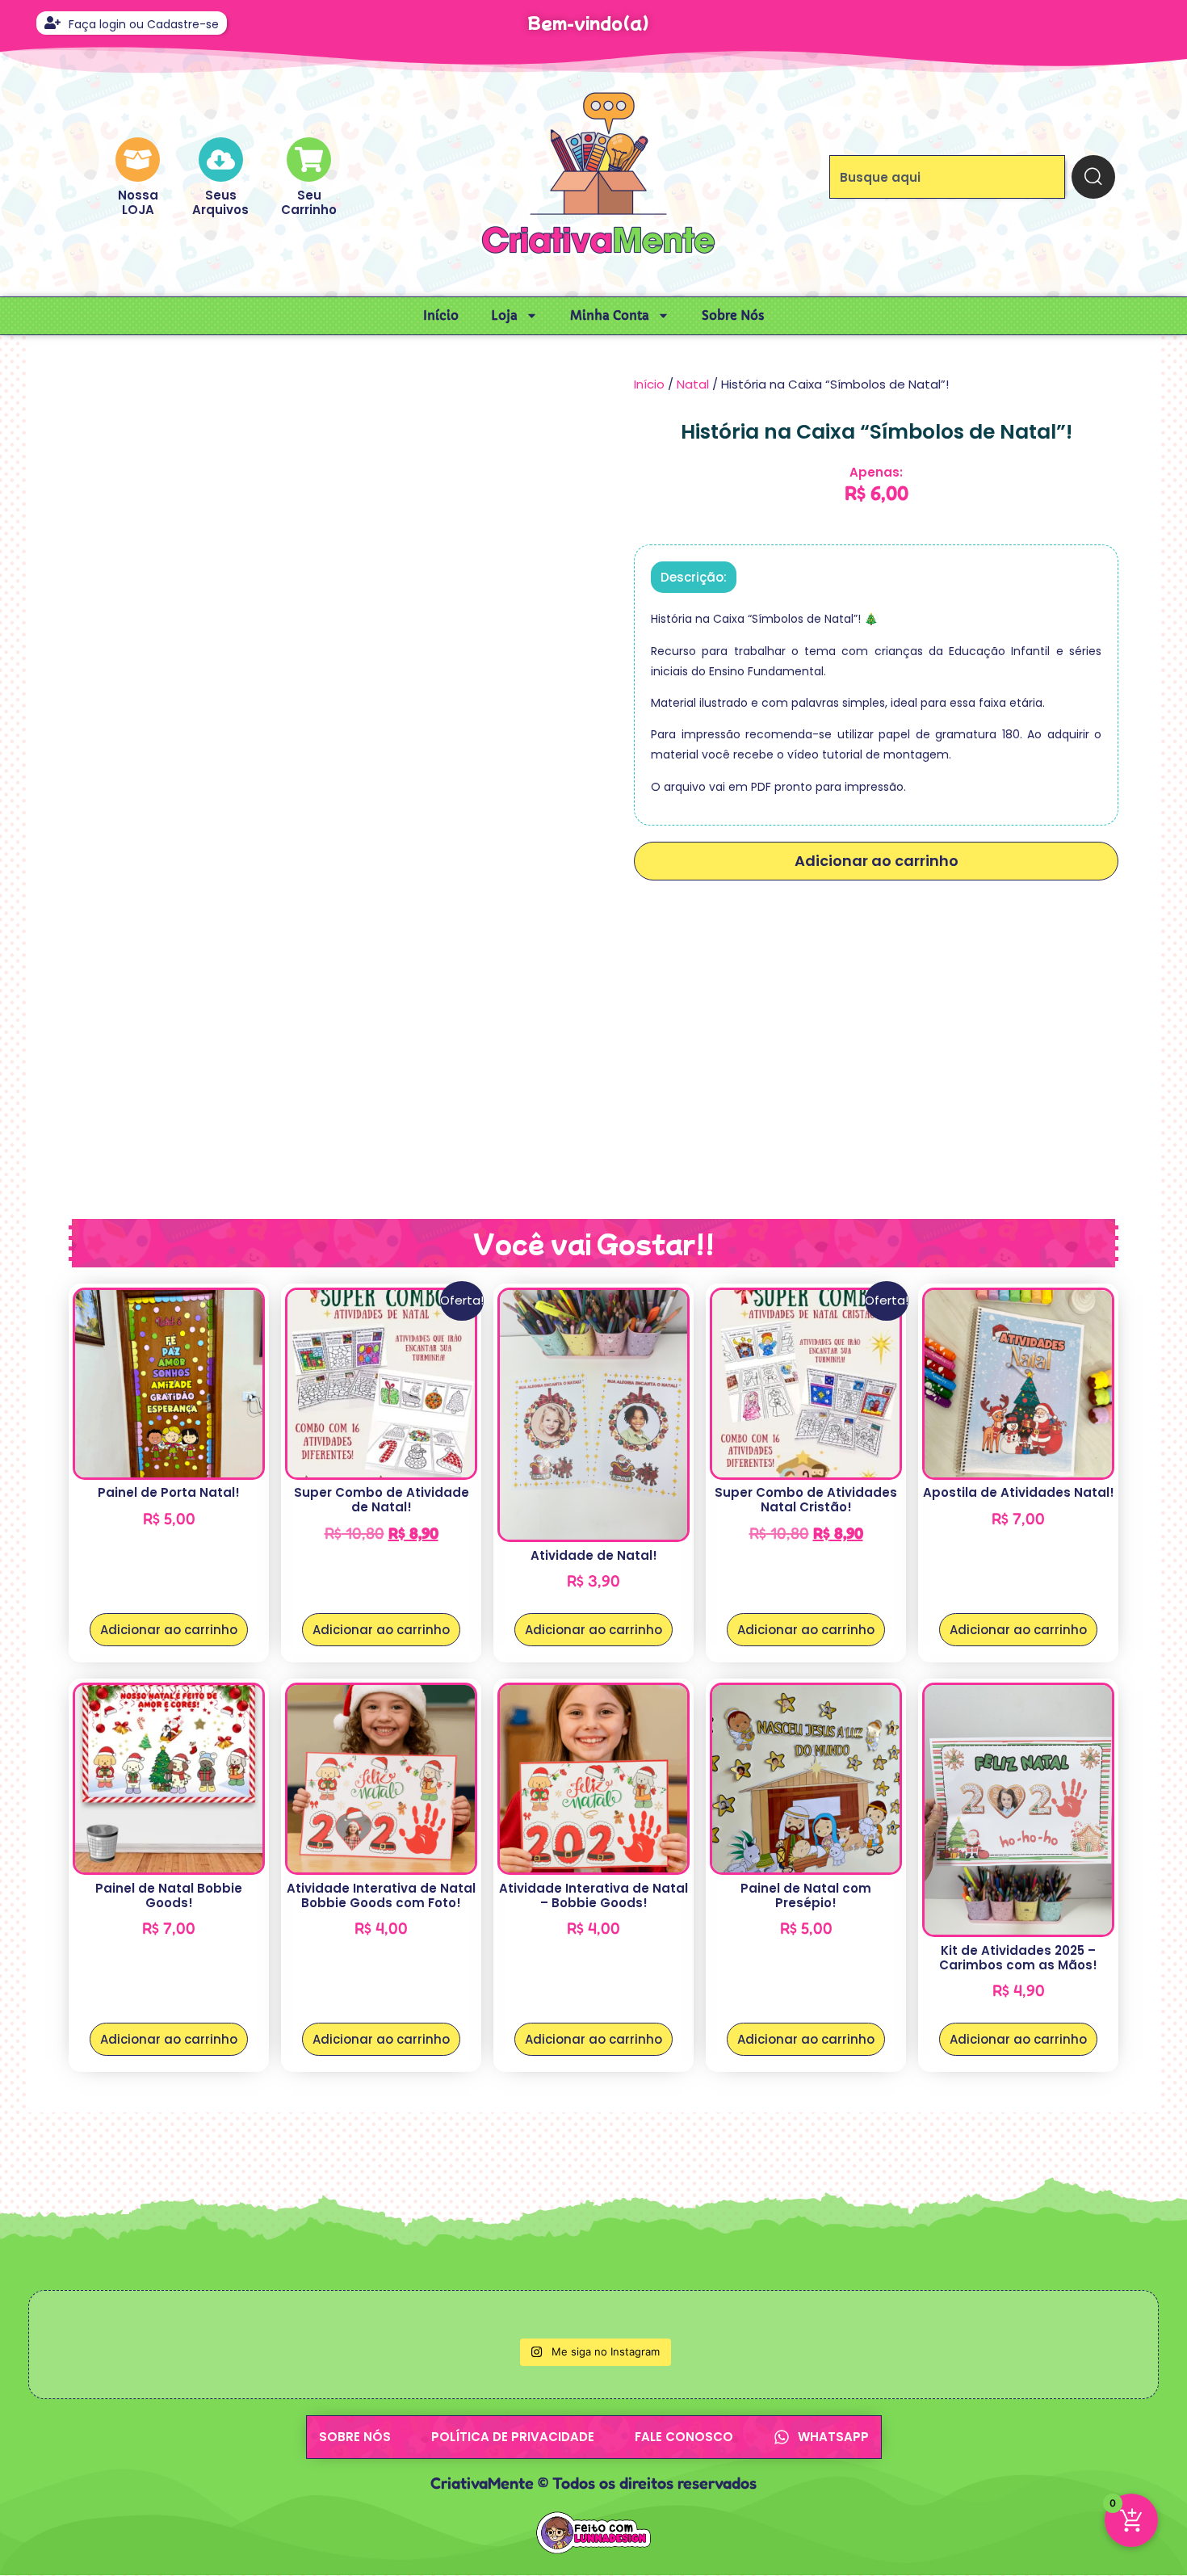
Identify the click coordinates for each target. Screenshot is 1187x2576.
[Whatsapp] (1093, 23)
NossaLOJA (138, 202)
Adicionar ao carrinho (877, 861)
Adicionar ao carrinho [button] (169, 1630)
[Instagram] (1062, 23)
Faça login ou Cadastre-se (144, 24)
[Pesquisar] (1093, 177)
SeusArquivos (220, 202)
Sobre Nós (733, 315)
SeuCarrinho (309, 202)
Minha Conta (610, 315)
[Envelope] (1124, 23)
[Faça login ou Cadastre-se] (52, 23)
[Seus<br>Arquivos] (221, 160)
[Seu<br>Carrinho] (309, 160)
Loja (504, 315)
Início (441, 315)
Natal (693, 384)
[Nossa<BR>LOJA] (138, 160)
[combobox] (947, 177)
